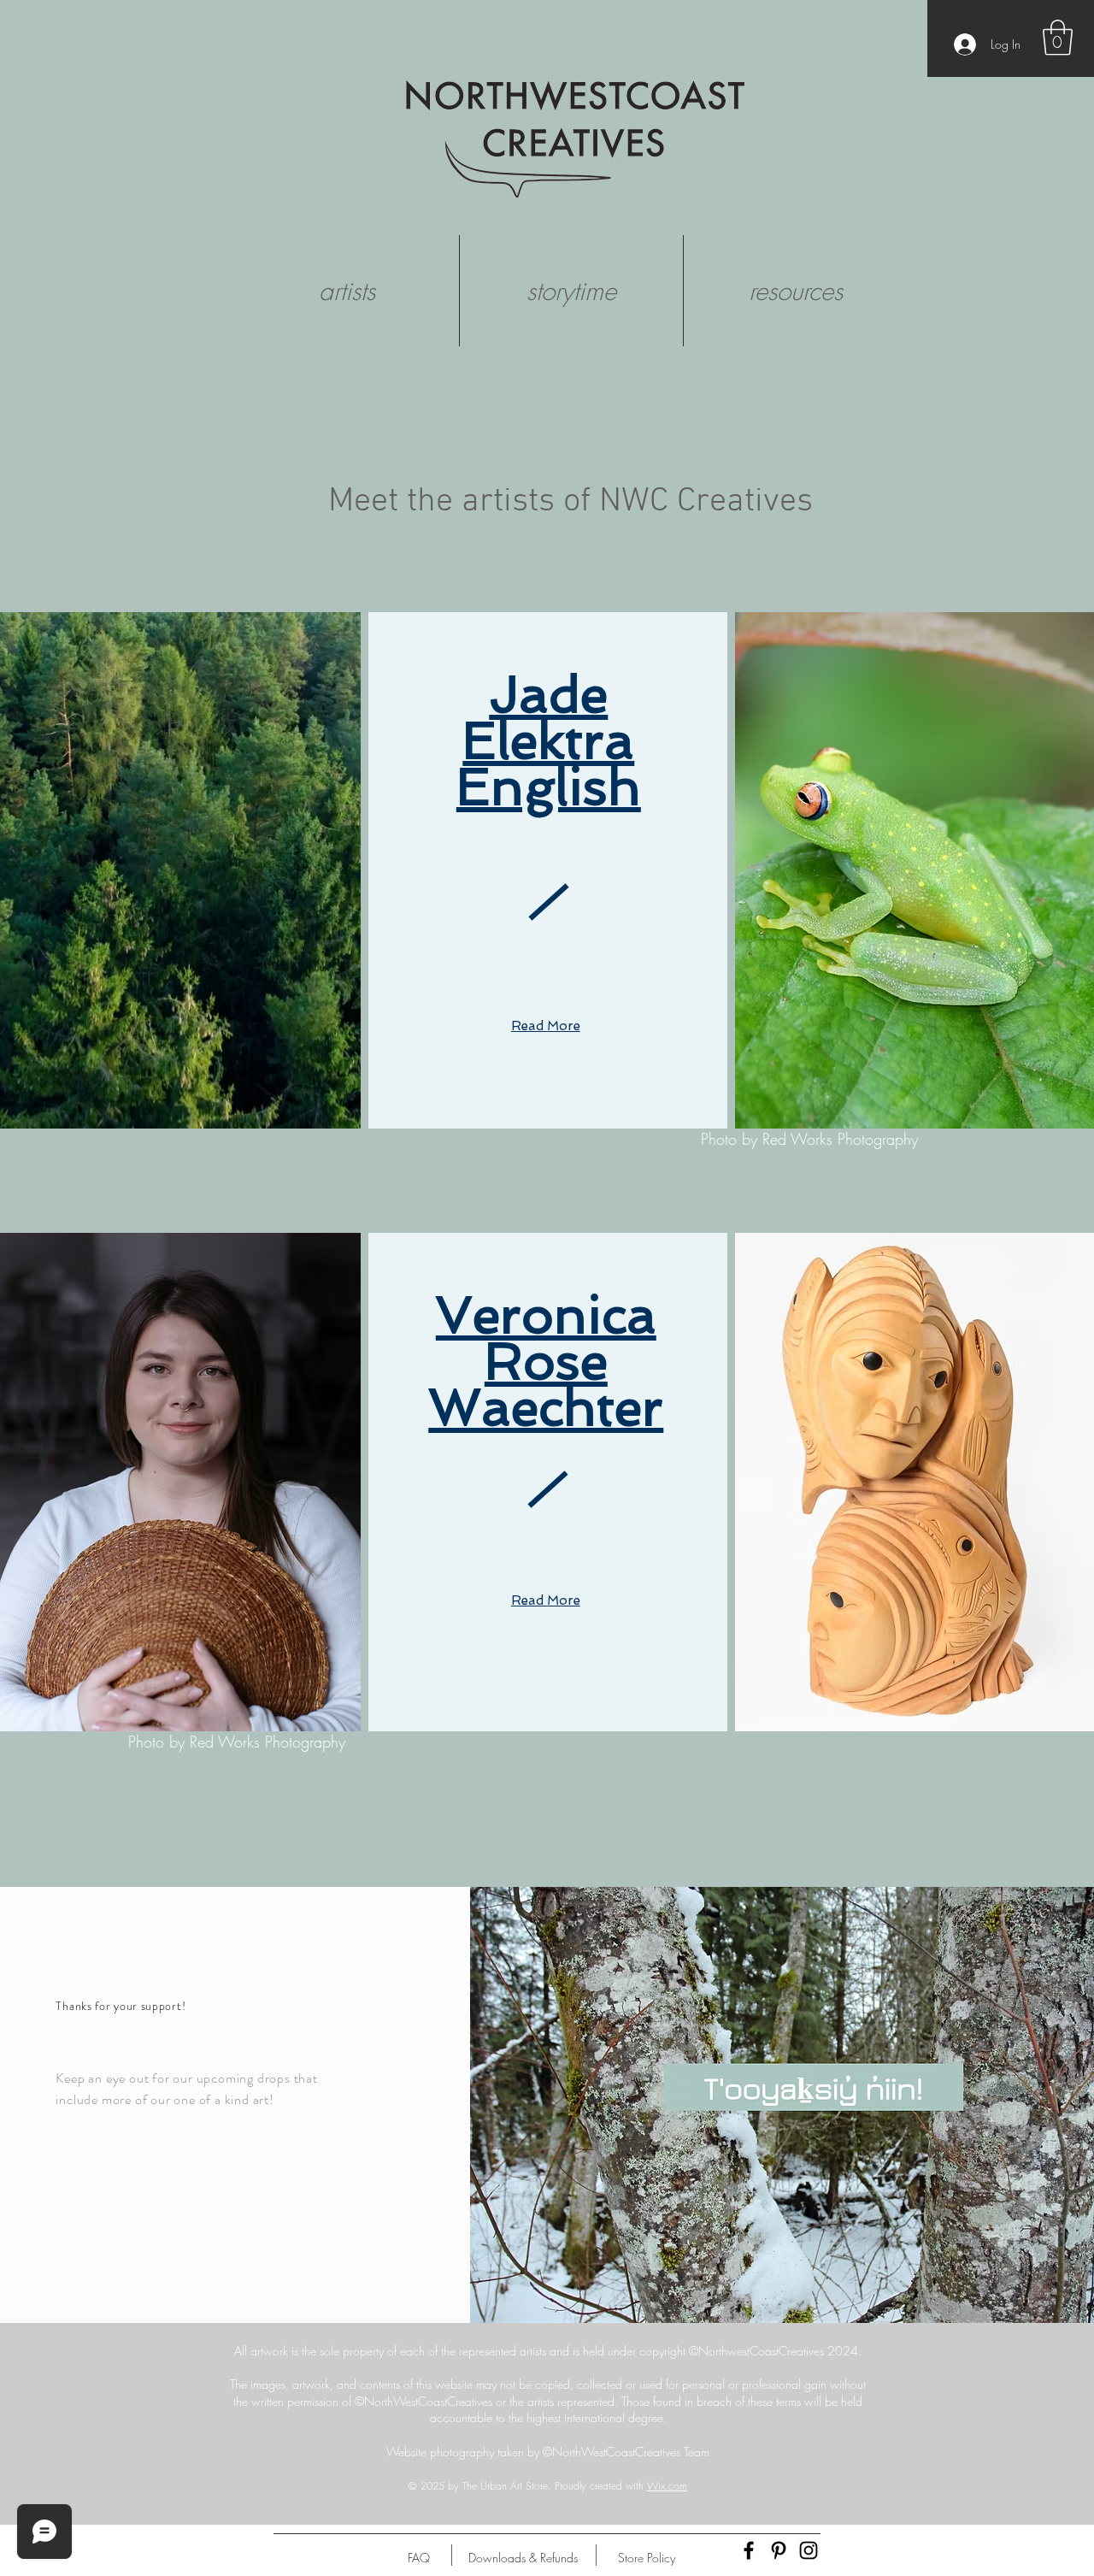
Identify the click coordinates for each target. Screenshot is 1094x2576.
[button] (1058, 38)
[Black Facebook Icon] (749, 2550)
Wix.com (667, 2486)
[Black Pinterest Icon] (779, 2550)
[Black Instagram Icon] (809, 2550)
